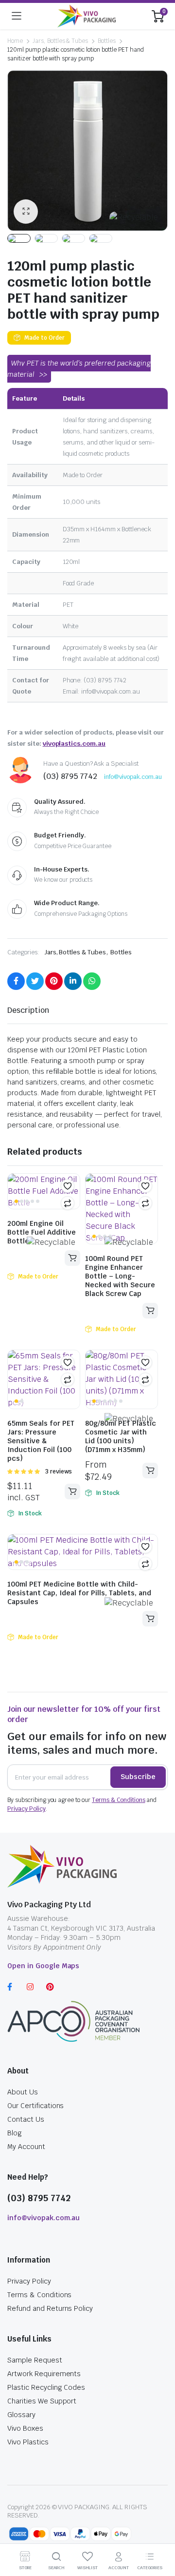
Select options (72, 1491)
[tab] (28, 1010)
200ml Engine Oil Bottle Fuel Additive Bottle (42, 1232)
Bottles (107, 41)
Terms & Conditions (118, 1800)
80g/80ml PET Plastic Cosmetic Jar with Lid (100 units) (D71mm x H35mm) (121, 1436)
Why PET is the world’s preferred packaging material (79, 369)
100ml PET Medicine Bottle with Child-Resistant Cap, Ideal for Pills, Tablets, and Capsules (79, 1593)
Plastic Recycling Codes (46, 2387)
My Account (26, 2147)
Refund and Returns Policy (50, 2308)
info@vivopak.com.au (133, 777)
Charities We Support (42, 2401)
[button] (68, 1186)
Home (15, 41)
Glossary (21, 2415)
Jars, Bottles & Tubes (60, 41)
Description (28, 1010)
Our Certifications (35, 2106)
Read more (72, 1258)
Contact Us (26, 2119)
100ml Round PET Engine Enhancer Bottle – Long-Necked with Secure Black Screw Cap (120, 1276)
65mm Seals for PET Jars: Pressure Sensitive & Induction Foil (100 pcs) (41, 1441)
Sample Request (35, 2360)
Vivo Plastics (28, 2442)
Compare (68, 1203)
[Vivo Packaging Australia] (87, 16)
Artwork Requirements (44, 2374)
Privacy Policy (26, 1809)
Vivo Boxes (25, 2428)
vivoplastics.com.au (74, 744)
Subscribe (138, 1777)
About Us (23, 2092)
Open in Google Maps (43, 1966)
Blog (15, 2133)
